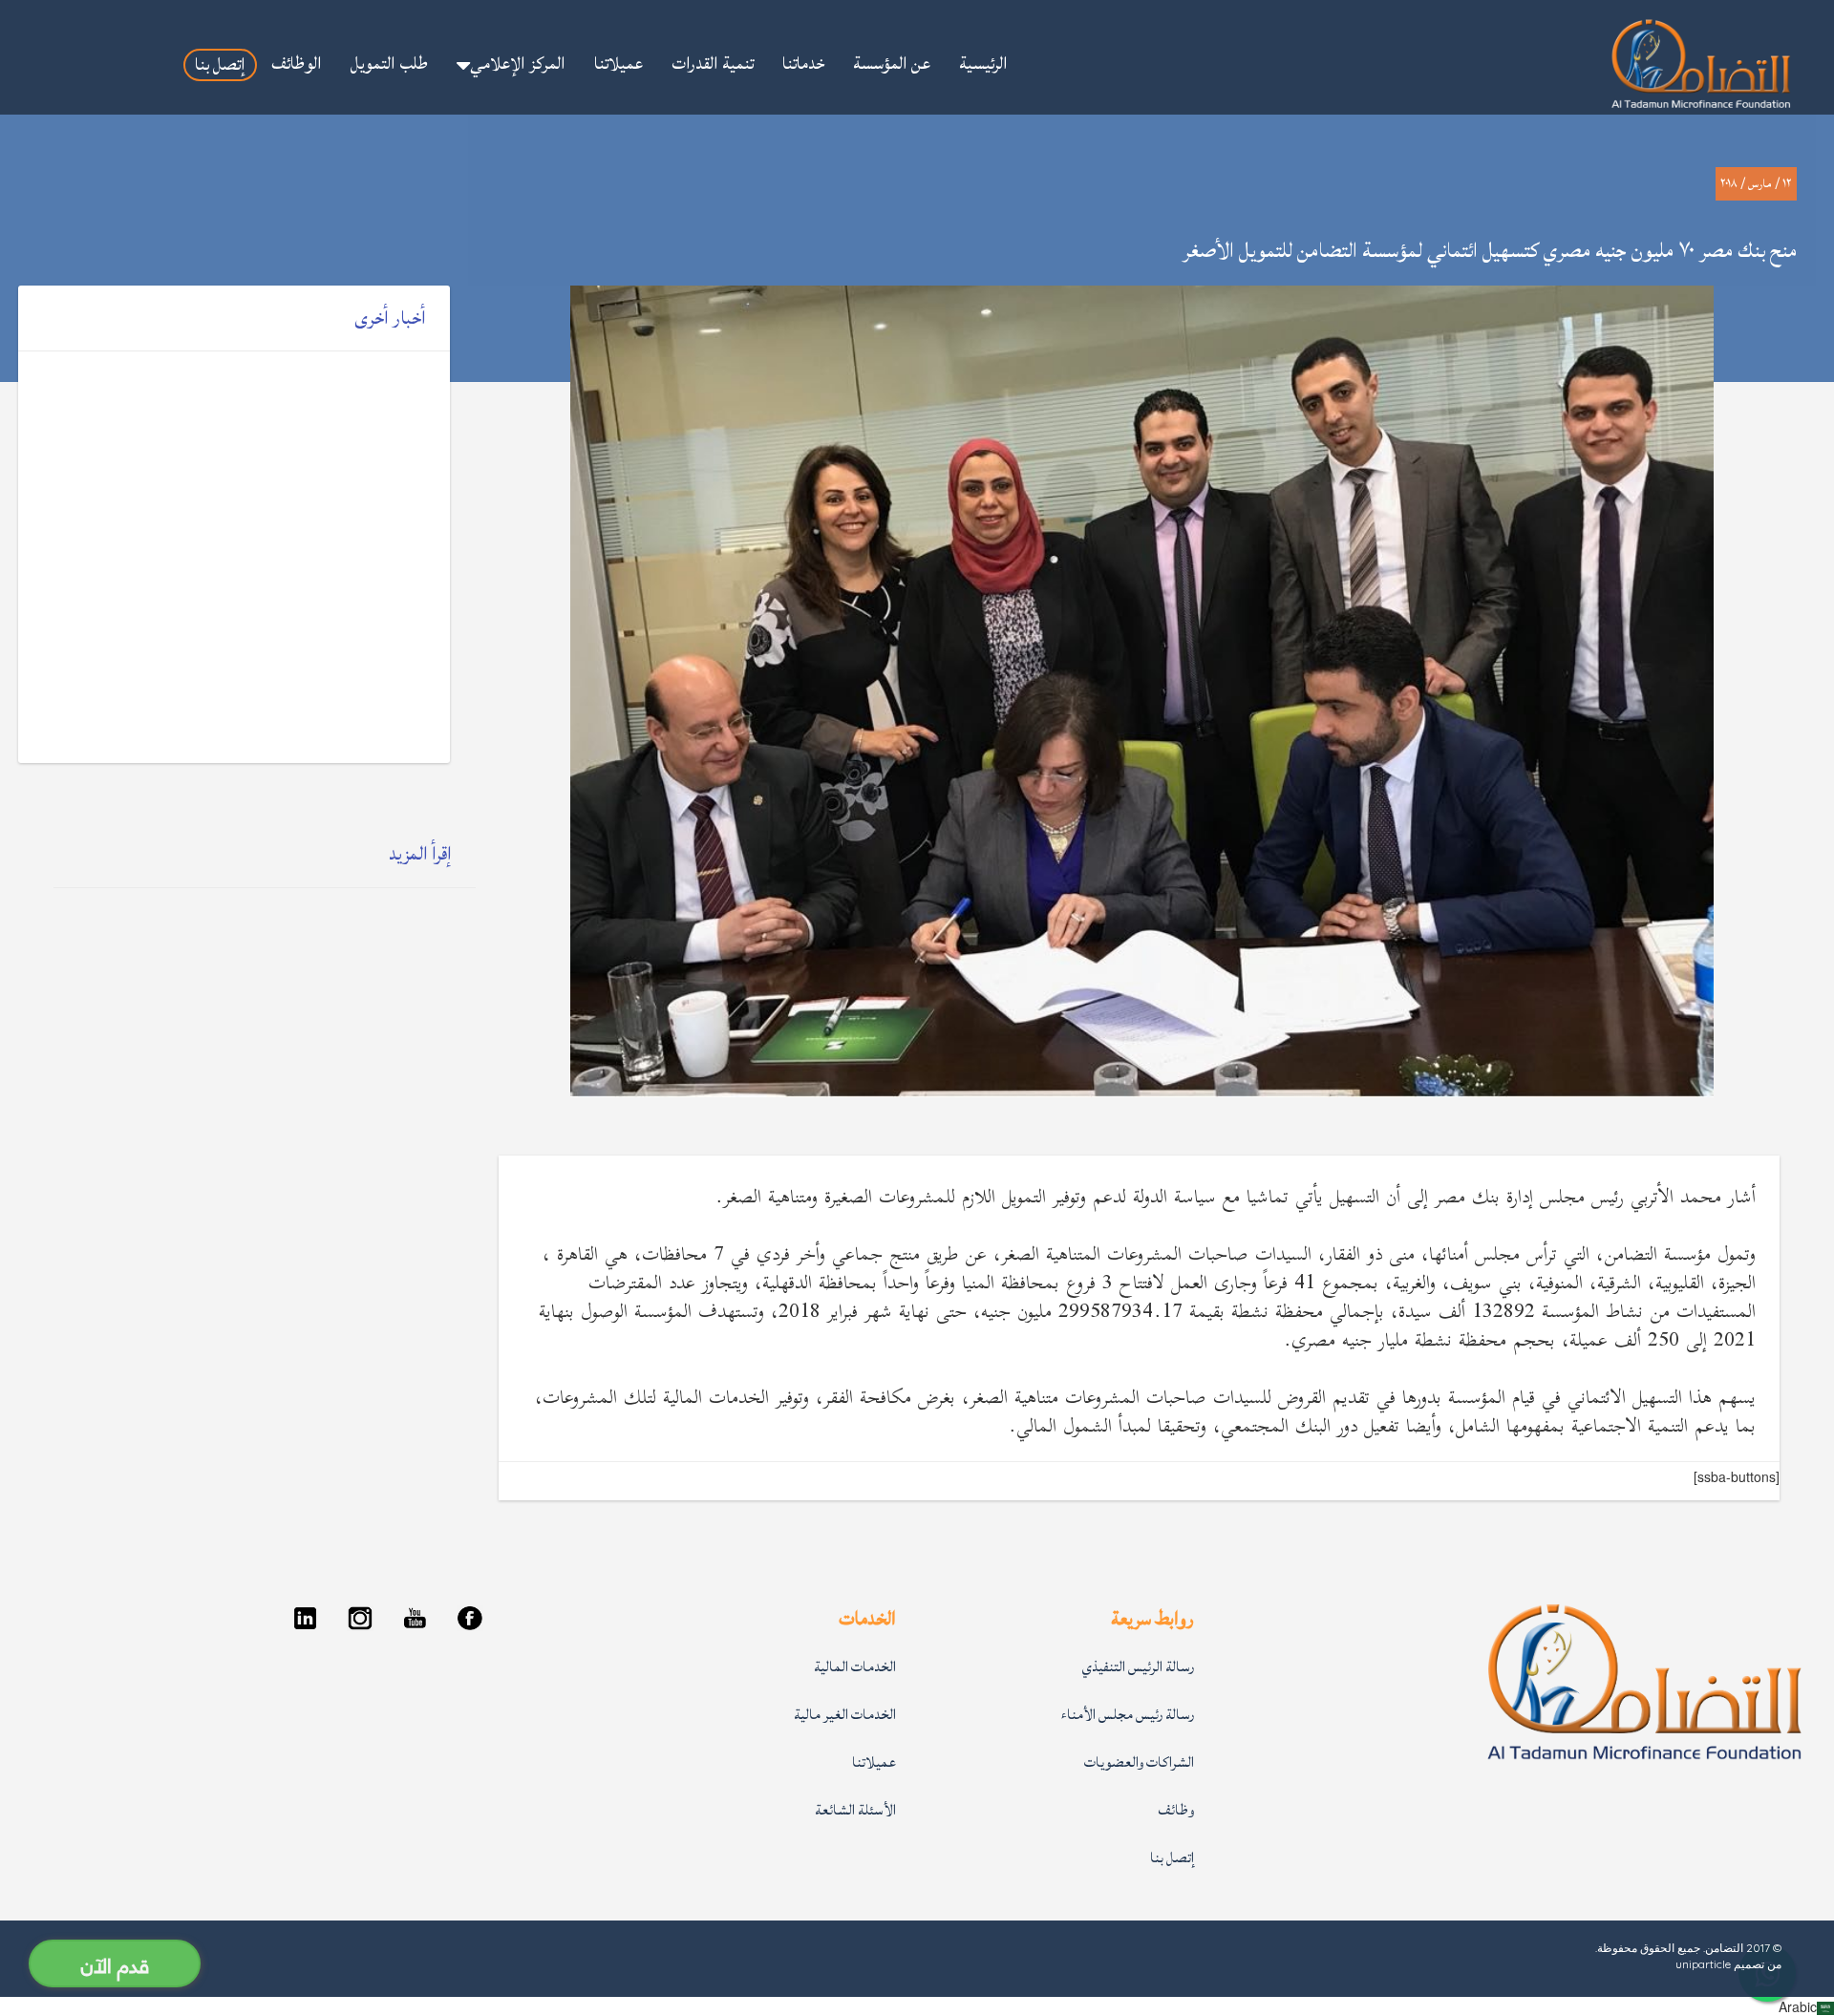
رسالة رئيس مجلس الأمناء (1128, 1715)
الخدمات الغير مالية (845, 1715)
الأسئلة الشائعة (855, 1810)
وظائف (1176, 1810)
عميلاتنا (874, 1762)
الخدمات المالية (855, 1667)
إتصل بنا (1172, 1858)
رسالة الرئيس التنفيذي (1138, 1667)
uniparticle (1703, 1964)
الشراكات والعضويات (1139, 1762)
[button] (511, 64)
